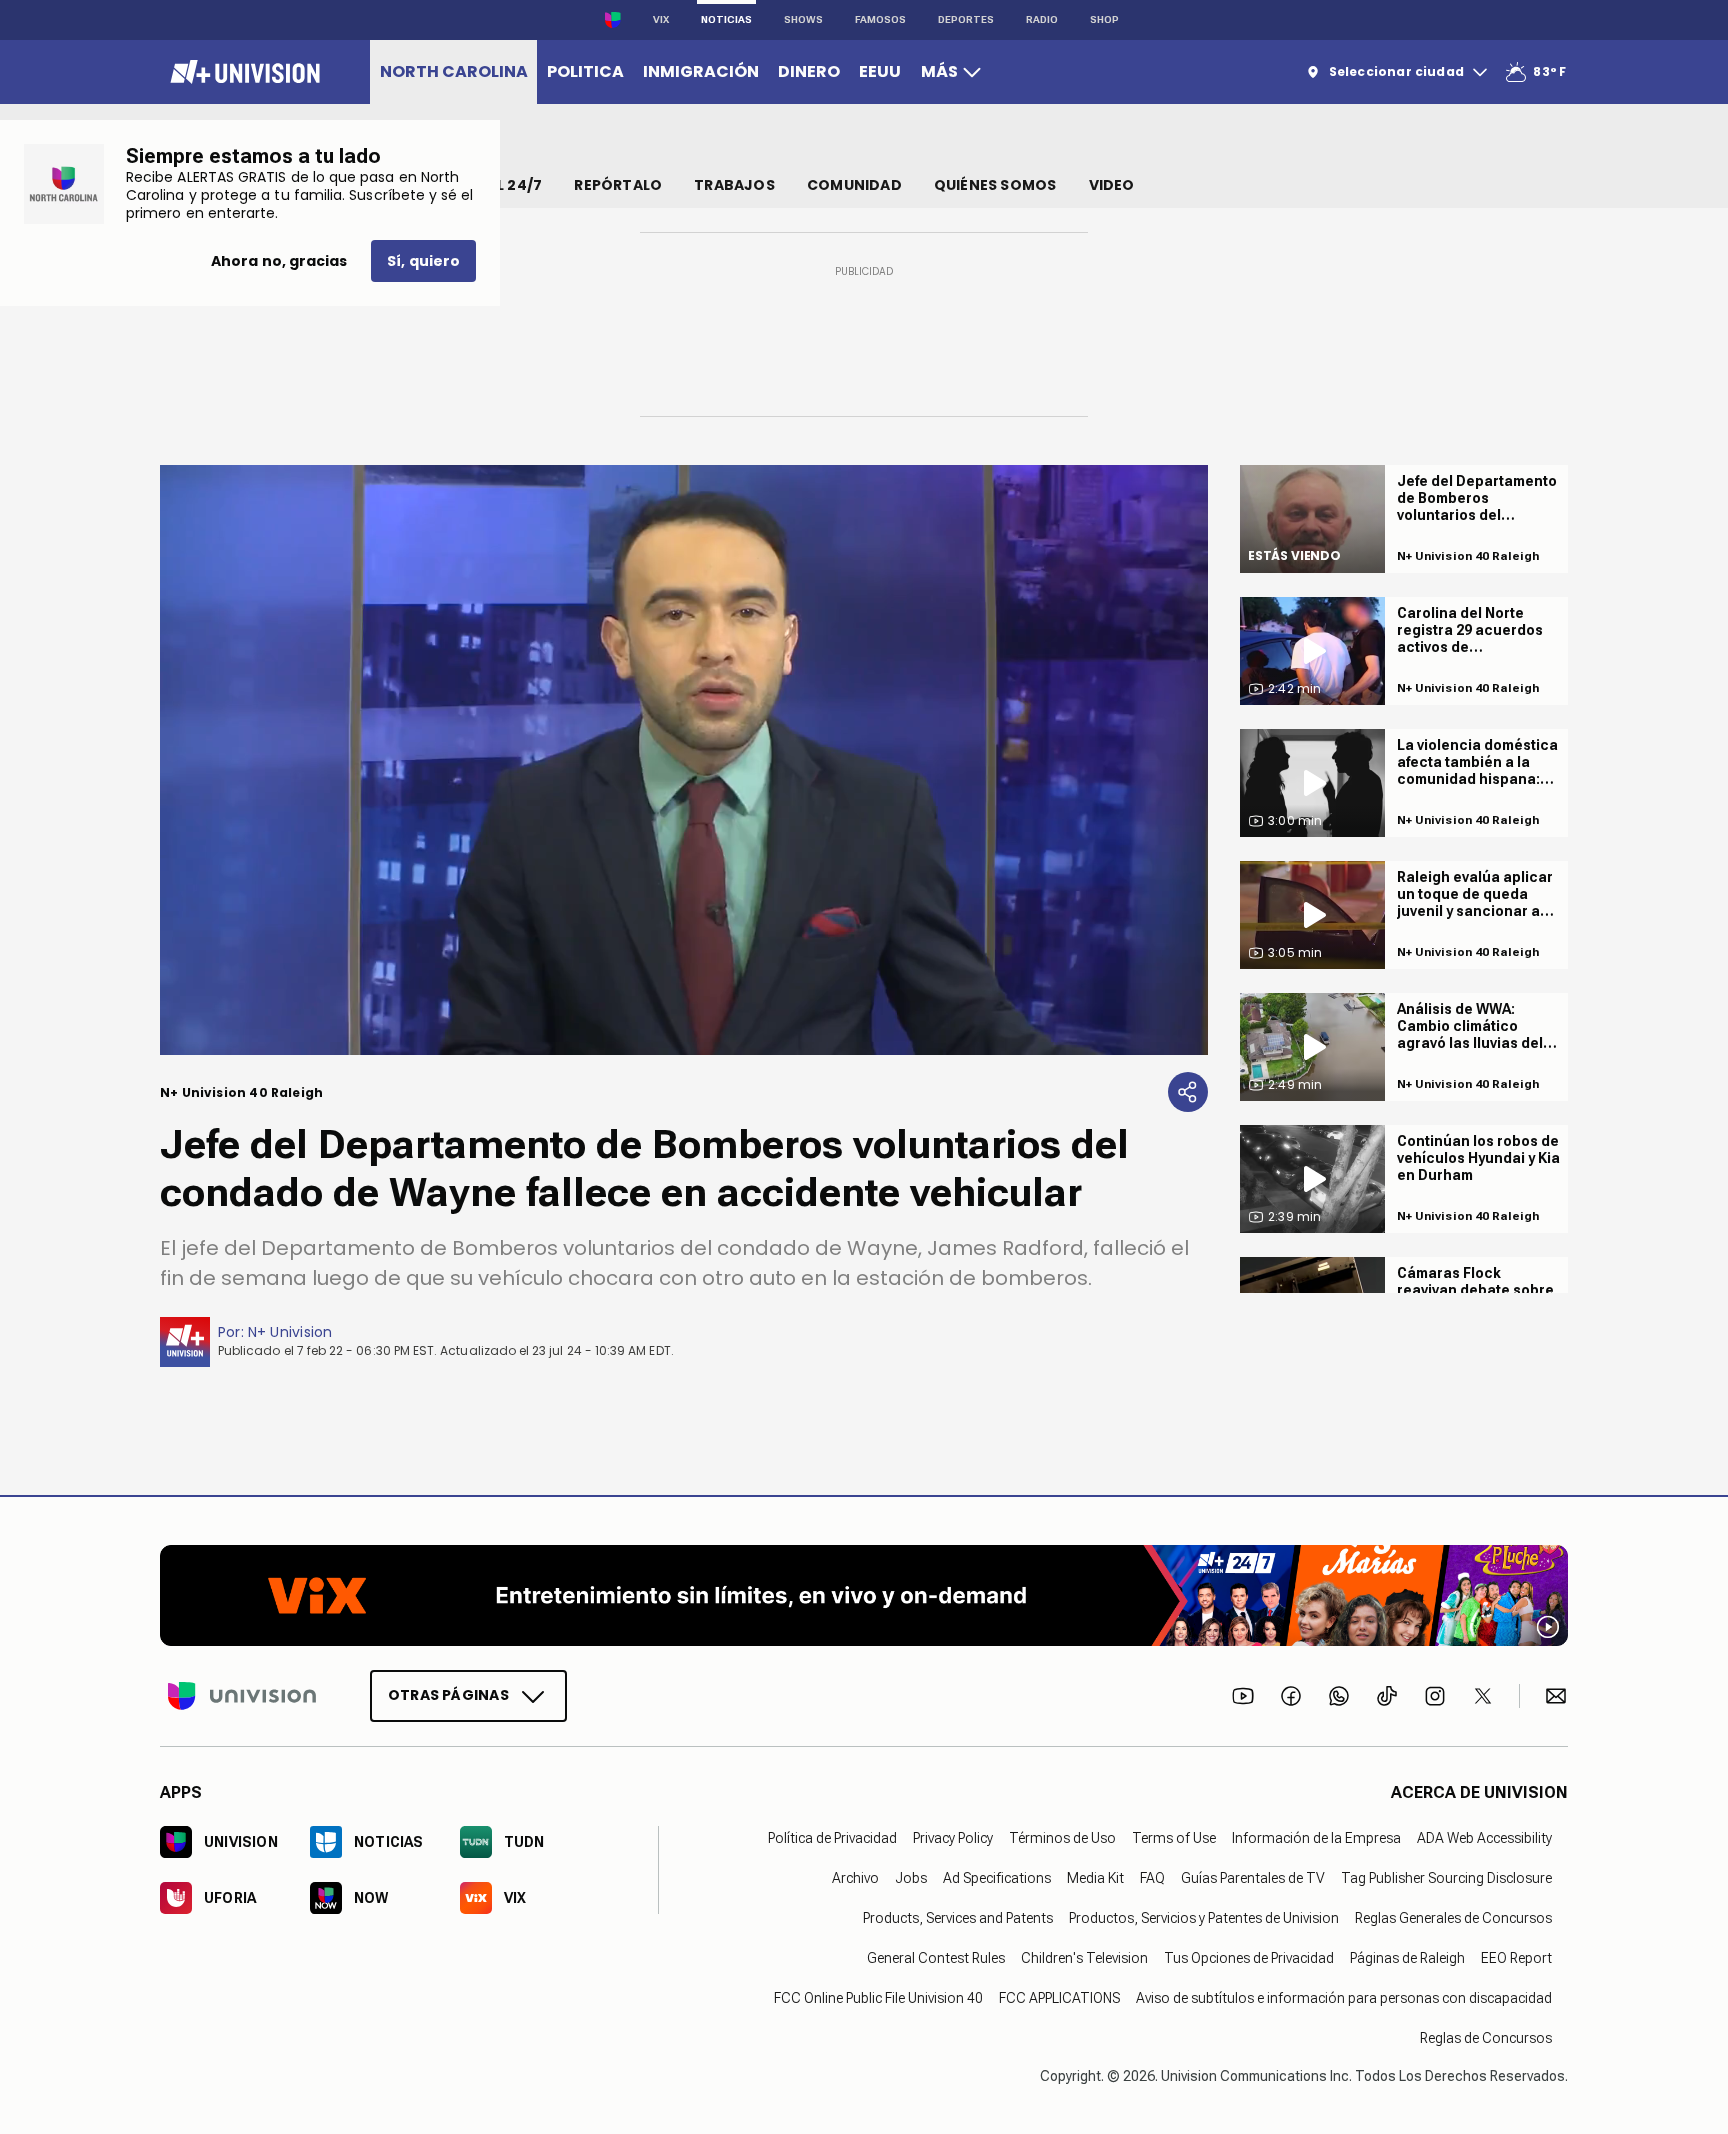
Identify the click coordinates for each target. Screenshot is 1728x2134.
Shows (803, 19)
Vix (661, 19)
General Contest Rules (936, 1957)
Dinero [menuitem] (809, 71)
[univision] (242, 72)
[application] (684, 760)
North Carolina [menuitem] (454, 71)
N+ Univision (290, 1332)
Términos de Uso (1062, 1837)
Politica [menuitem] (585, 71)
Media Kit (1095, 1877)
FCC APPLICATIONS (1059, 1997)
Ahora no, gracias (279, 261)
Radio (1042, 19)
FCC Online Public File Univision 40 (878, 1997)
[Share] (1188, 1092)
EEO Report (1516, 1957)
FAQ (1152, 1877)
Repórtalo (618, 185)
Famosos (880, 19)
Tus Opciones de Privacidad (1249, 1957)
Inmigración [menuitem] (701, 71)
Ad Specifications (997, 1877)
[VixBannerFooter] (864, 1595)
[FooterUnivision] (242, 1695)
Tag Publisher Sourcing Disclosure (1446, 1877)
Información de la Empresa (1316, 1837)
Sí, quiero (423, 261)
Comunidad (854, 185)
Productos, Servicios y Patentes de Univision (1204, 1917)
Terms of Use (1174, 1837)
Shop (1104, 19)
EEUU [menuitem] (880, 71)
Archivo (855, 1877)
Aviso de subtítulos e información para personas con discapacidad (1344, 1997)
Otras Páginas (448, 1694)
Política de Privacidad (832, 1837)
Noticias (726, 19)
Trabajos (734, 185)
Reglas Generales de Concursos (1453, 1917)
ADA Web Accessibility (1484, 1837)
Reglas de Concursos (1486, 2037)
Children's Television (1084, 1957)
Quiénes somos (995, 185)
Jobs (911, 1877)
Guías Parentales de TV (1253, 1877)
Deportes (966, 19)
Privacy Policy (953, 1837)
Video (1112, 185)
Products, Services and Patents (958, 1917)
